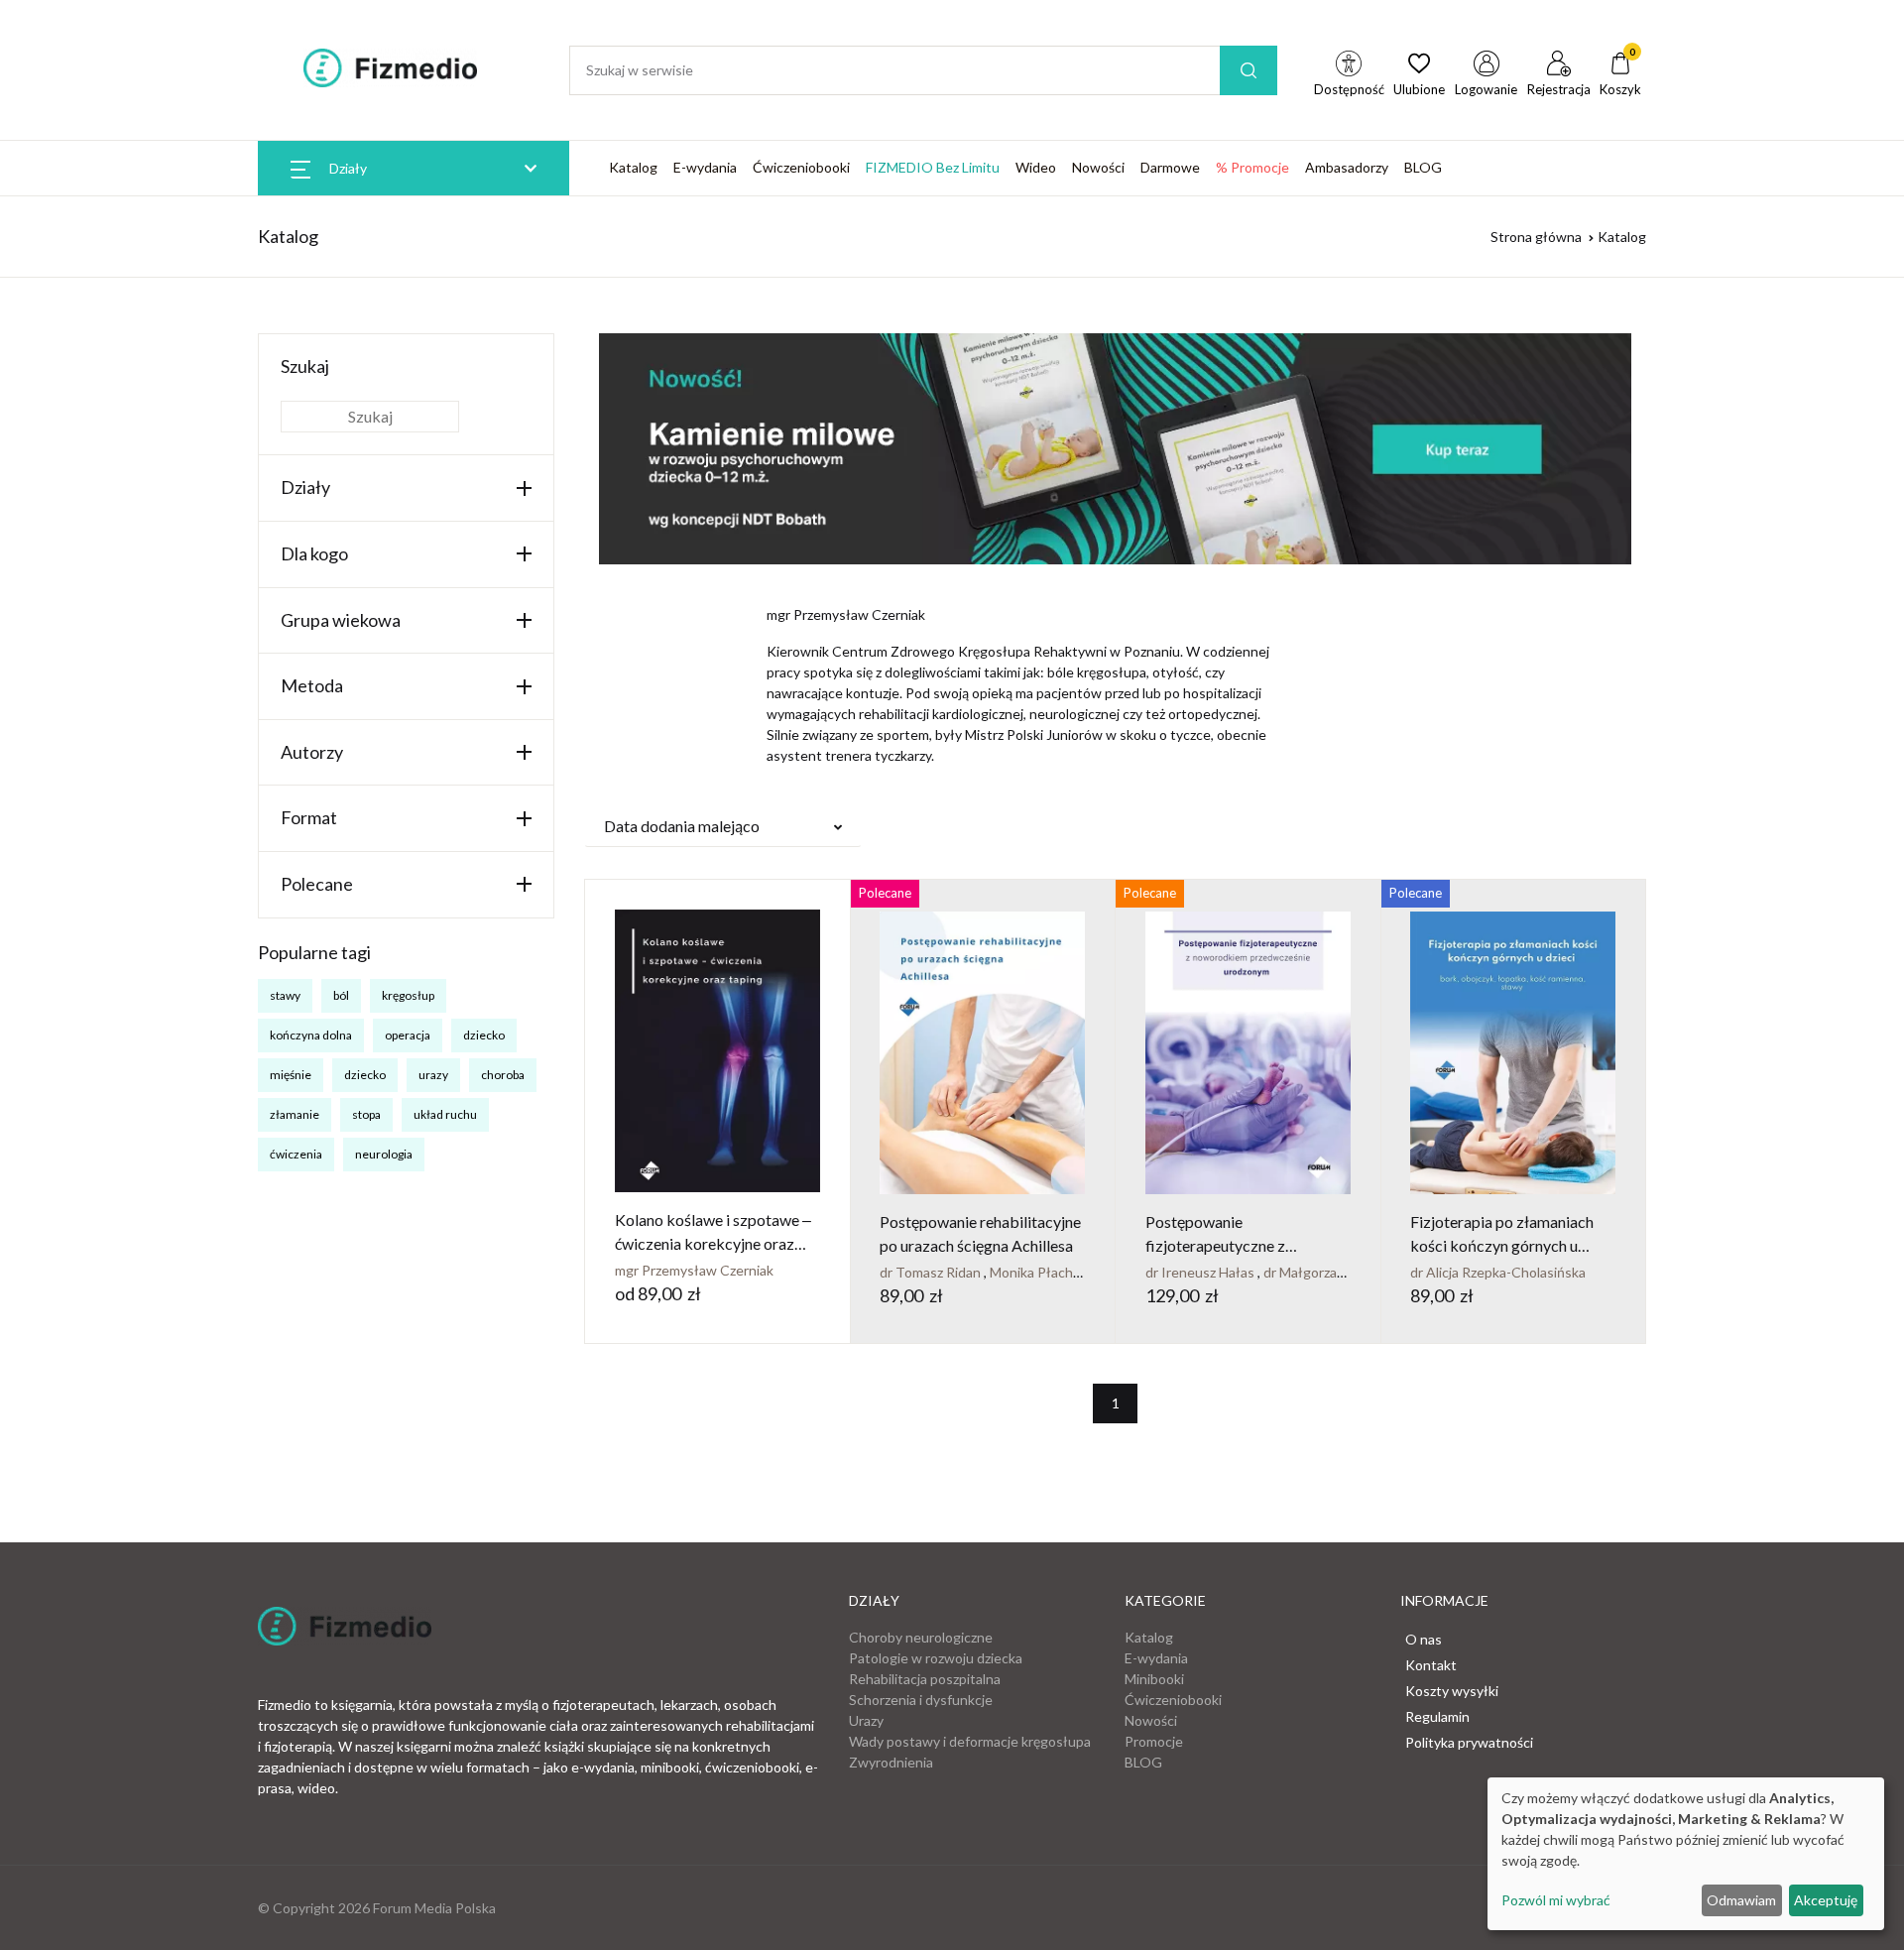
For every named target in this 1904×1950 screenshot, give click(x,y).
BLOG (1423, 167)
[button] (723, 826)
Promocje (1154, 1741)
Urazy (866, 1720)
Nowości (1098, 167)
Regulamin (1437, 1716)
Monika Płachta (1039, 1272)
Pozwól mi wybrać (1556, 1900)
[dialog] (1686, 1854)
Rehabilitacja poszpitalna (925, 1679)
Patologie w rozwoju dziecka (936, 1658)
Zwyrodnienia (891, 1762)
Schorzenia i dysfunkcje (921, 1700)
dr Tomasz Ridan (932, 1272)
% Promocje (1252, 167)
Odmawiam (1741, 1900)
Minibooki (1154, 1679)
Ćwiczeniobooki (801, 167)
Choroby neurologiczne (921, 1637)
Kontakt (1431, 1665)
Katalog (633, 167)
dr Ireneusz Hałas (1201, 1272)
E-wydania (705, 167)
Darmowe (1170, 167)
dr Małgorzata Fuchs (1328, 1272)
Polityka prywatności (1469, 1742)
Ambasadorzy (1347, 167)
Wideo (1036, 167)
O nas (1424, 1639)
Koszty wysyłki (1452, 1691)
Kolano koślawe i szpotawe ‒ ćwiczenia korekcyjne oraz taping (713, 1243)
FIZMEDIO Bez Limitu (933, 167)
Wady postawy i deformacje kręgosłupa (970, 1741)
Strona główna (1536, 237)
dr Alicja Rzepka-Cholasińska (1498, 1272)
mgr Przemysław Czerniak (694, 1270)
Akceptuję (1826, 1900)
